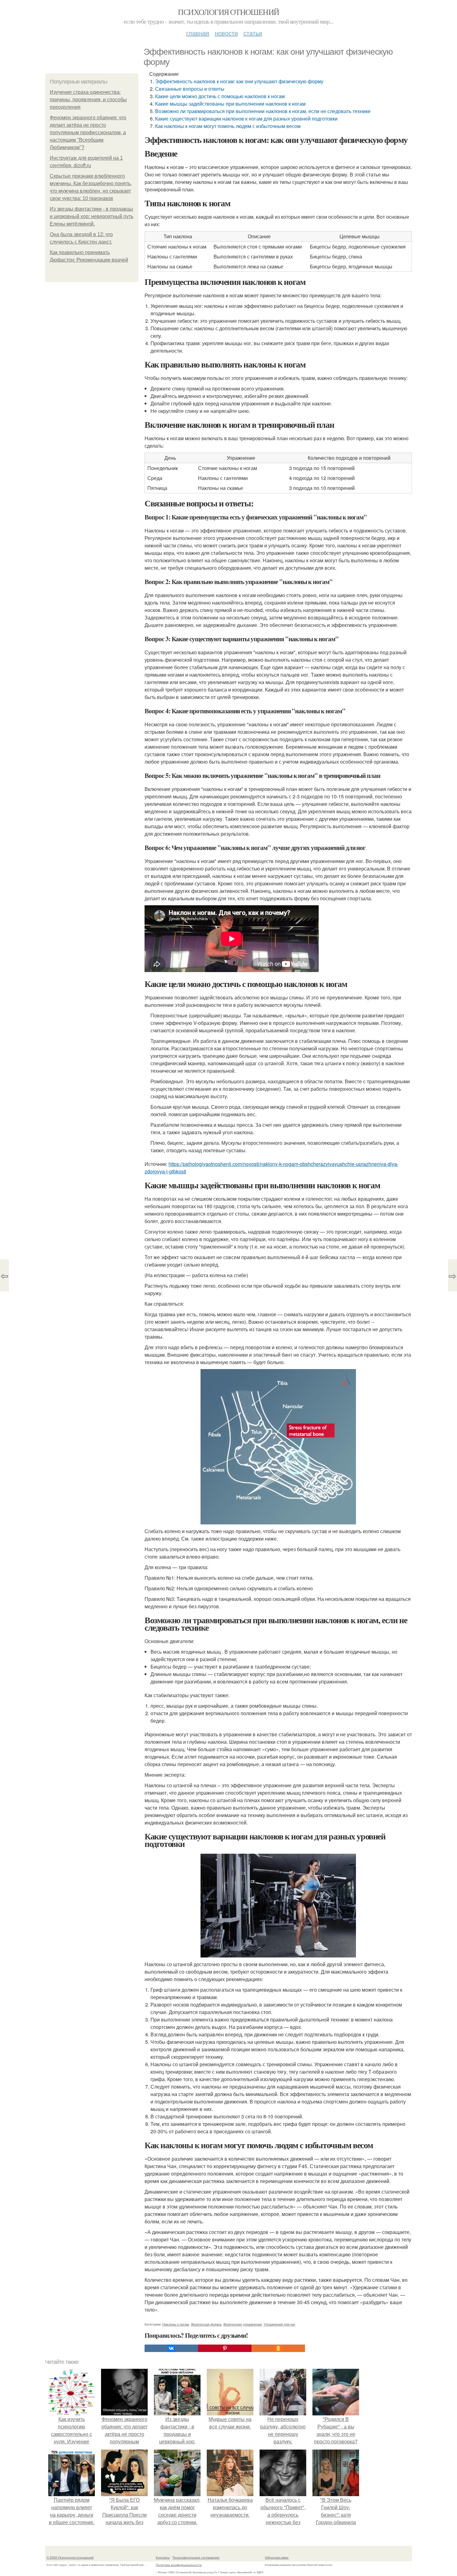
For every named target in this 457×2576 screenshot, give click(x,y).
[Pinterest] (225, 2348)
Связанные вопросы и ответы (190, 89)
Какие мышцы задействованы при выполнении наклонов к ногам (230, 104)
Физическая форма (206, 2324)
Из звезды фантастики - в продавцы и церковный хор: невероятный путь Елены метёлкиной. (92, 216)
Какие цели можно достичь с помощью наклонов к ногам (220, 96)
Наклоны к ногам (176, 2324)
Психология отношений (228, 12)
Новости (226, 33)
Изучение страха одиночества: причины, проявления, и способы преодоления (88, 100)
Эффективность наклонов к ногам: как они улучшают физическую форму (239, 81)
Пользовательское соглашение (196, 2557)
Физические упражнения (242, 2324)
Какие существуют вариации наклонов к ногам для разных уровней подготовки (246, 119)
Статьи (253, 33)
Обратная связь (277, 2557)
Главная (198, 33)
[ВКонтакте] (171, 2348)
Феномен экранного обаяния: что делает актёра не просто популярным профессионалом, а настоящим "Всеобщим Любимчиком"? (88, 132)
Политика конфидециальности (179, 2565)
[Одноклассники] (278, 2348)
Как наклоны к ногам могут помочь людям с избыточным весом (228, 126)
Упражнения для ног (279, 2324)
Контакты (163, 2557)
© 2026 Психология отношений (70, 2557)
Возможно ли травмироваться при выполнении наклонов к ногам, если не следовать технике (263, 111)
